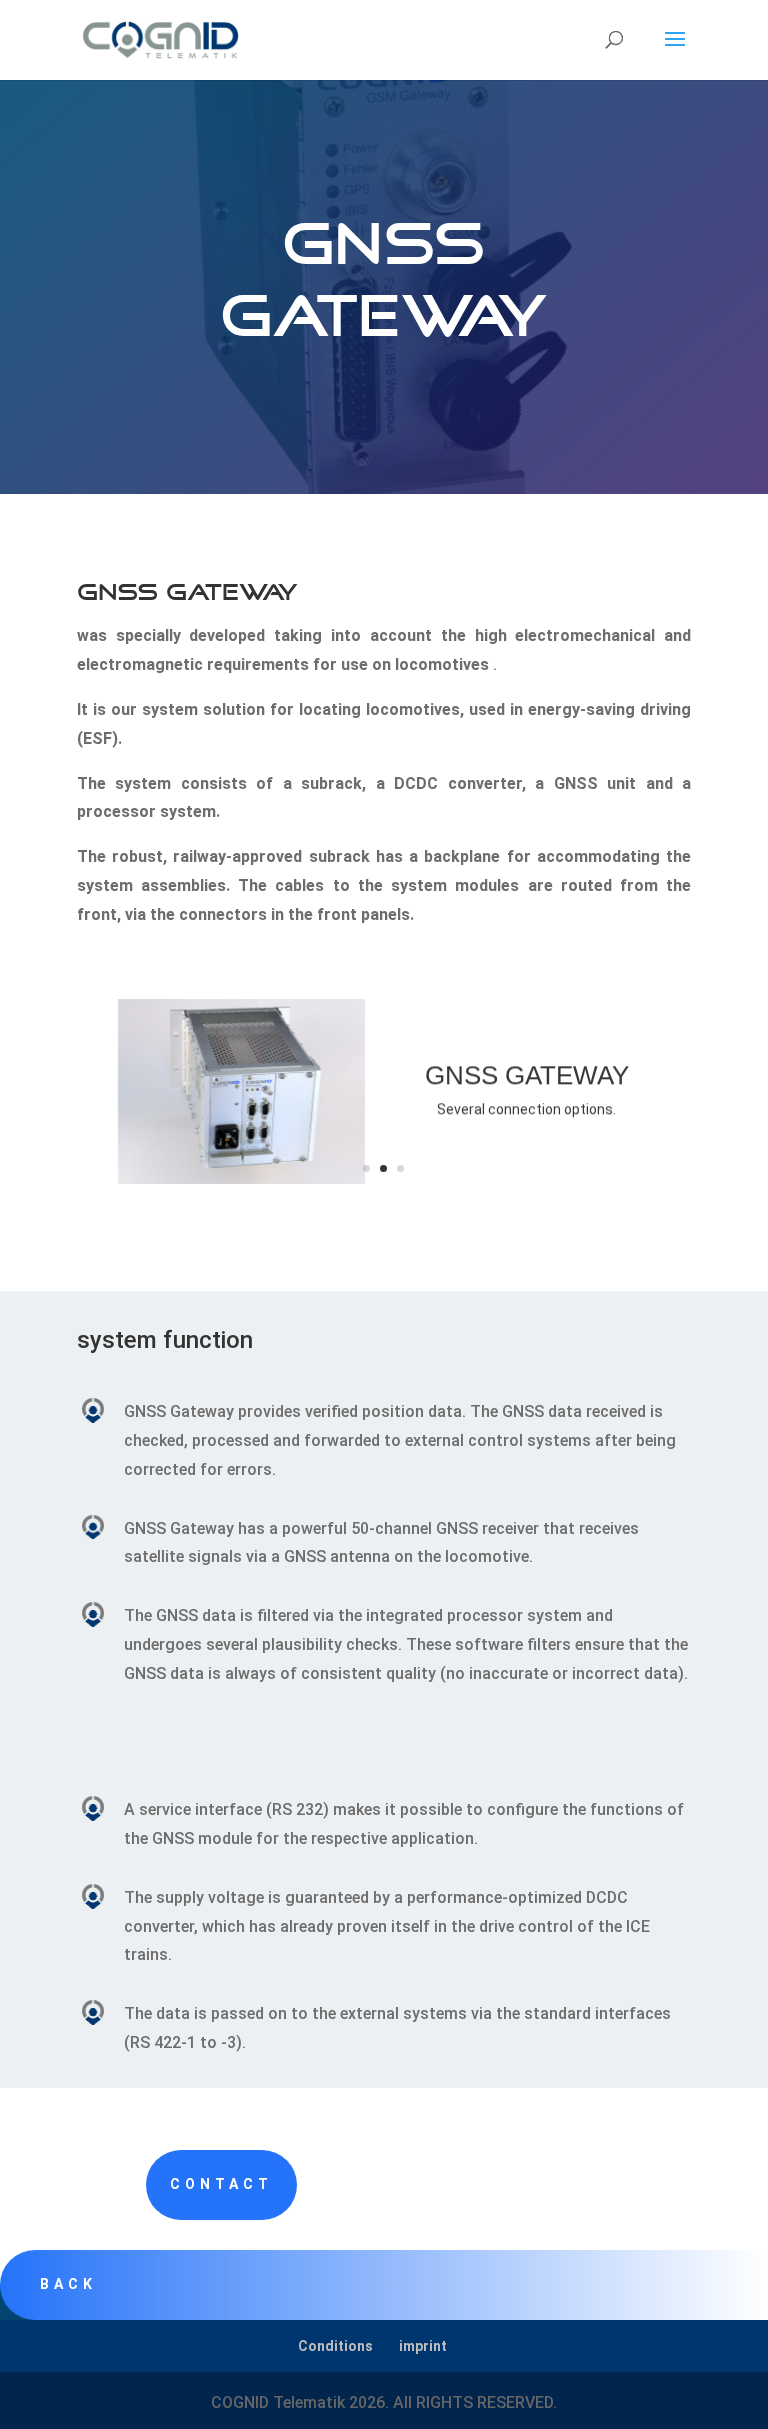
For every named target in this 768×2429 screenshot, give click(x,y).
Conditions (335, 2346)
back (68, 2284)
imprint (423, 2346)
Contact (221, 2184)
